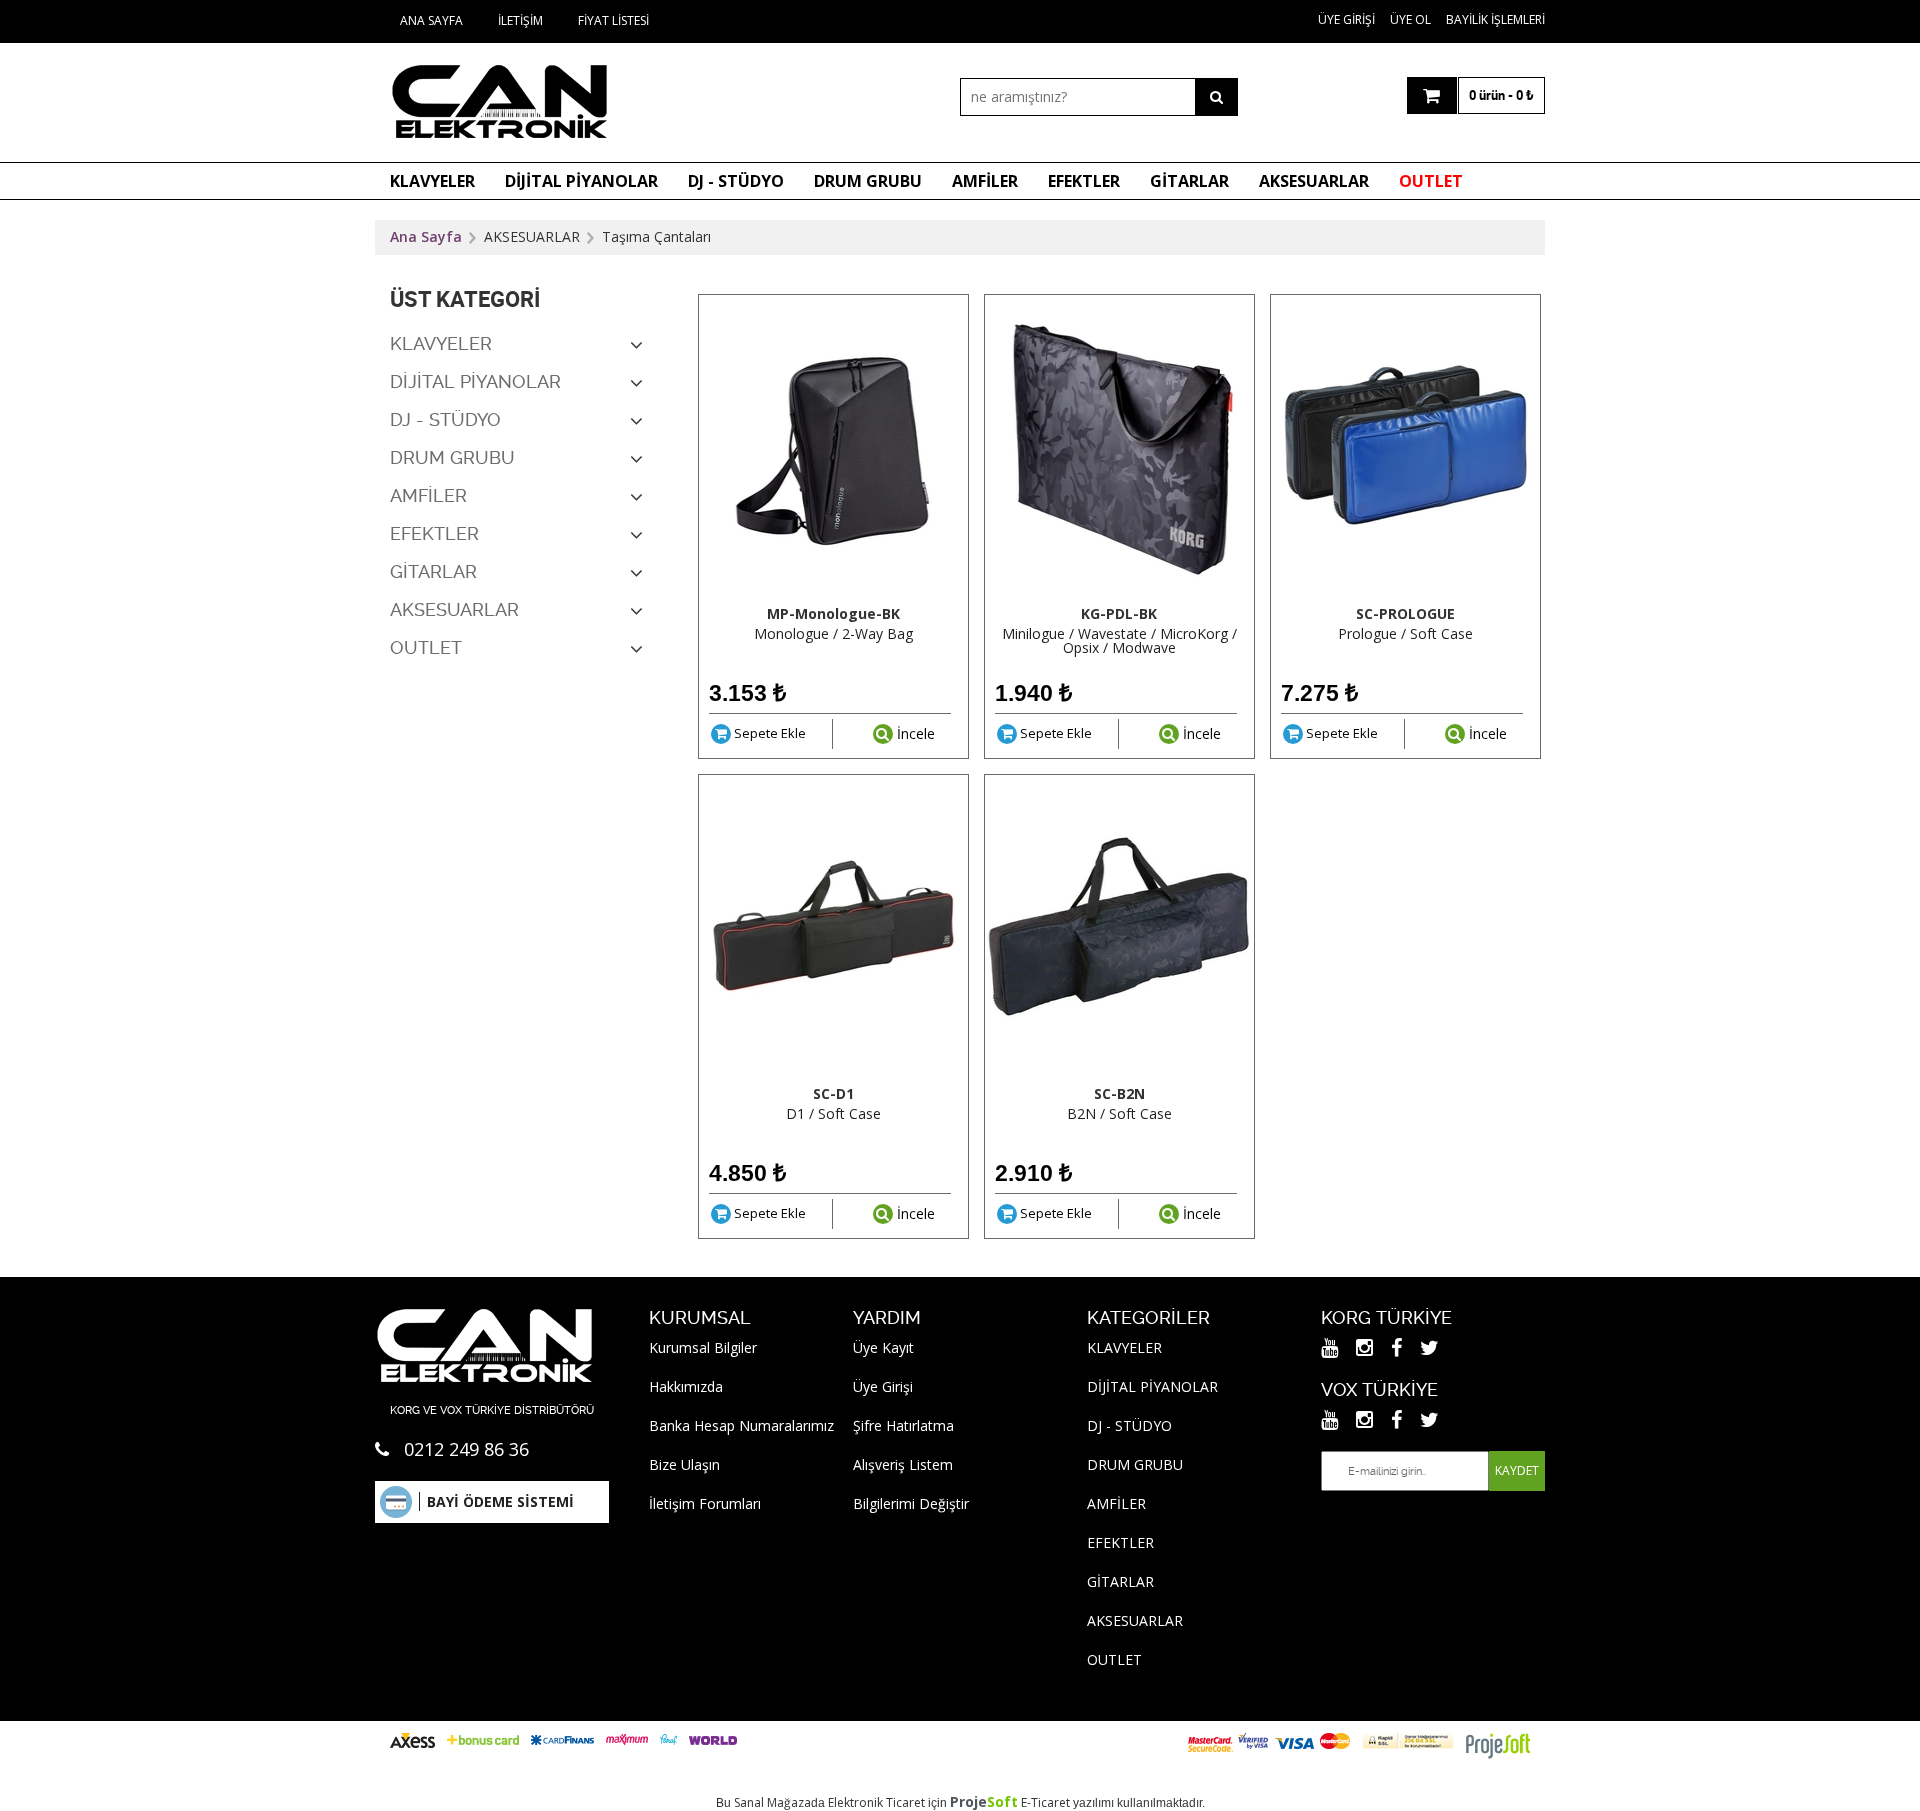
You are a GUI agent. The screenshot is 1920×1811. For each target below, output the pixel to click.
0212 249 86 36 (466, 1449)
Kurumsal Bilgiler (703, 1347)
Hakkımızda (686, 1386)
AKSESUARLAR (1314, 181)
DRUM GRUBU (868, 181)
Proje (984, 1801)
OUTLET (1431, 181)
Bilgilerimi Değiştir (911, 1503)
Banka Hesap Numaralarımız (741, 1425)
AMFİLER (985, 181)
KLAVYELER (432, 181)
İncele (914, 733)
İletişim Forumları (705, 1503)
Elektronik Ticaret (876, 1802)
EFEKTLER (1084, 181)
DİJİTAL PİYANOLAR (581, 181)
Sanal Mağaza (772, 1802)
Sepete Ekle (768, 733)
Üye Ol (1410, 19)
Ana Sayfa (431, 20)
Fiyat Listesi (613, 20)
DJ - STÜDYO (736, 181)
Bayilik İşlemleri (1495, 19)
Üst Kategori (465, 299)
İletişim (520, 20)
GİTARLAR (1189, 181)
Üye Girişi (1346, 19)
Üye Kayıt (883, 1347)
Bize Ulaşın (684, 1464)
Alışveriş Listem (903, 1464)
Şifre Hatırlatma (903, 1425)
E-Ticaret (1045, 1802)
